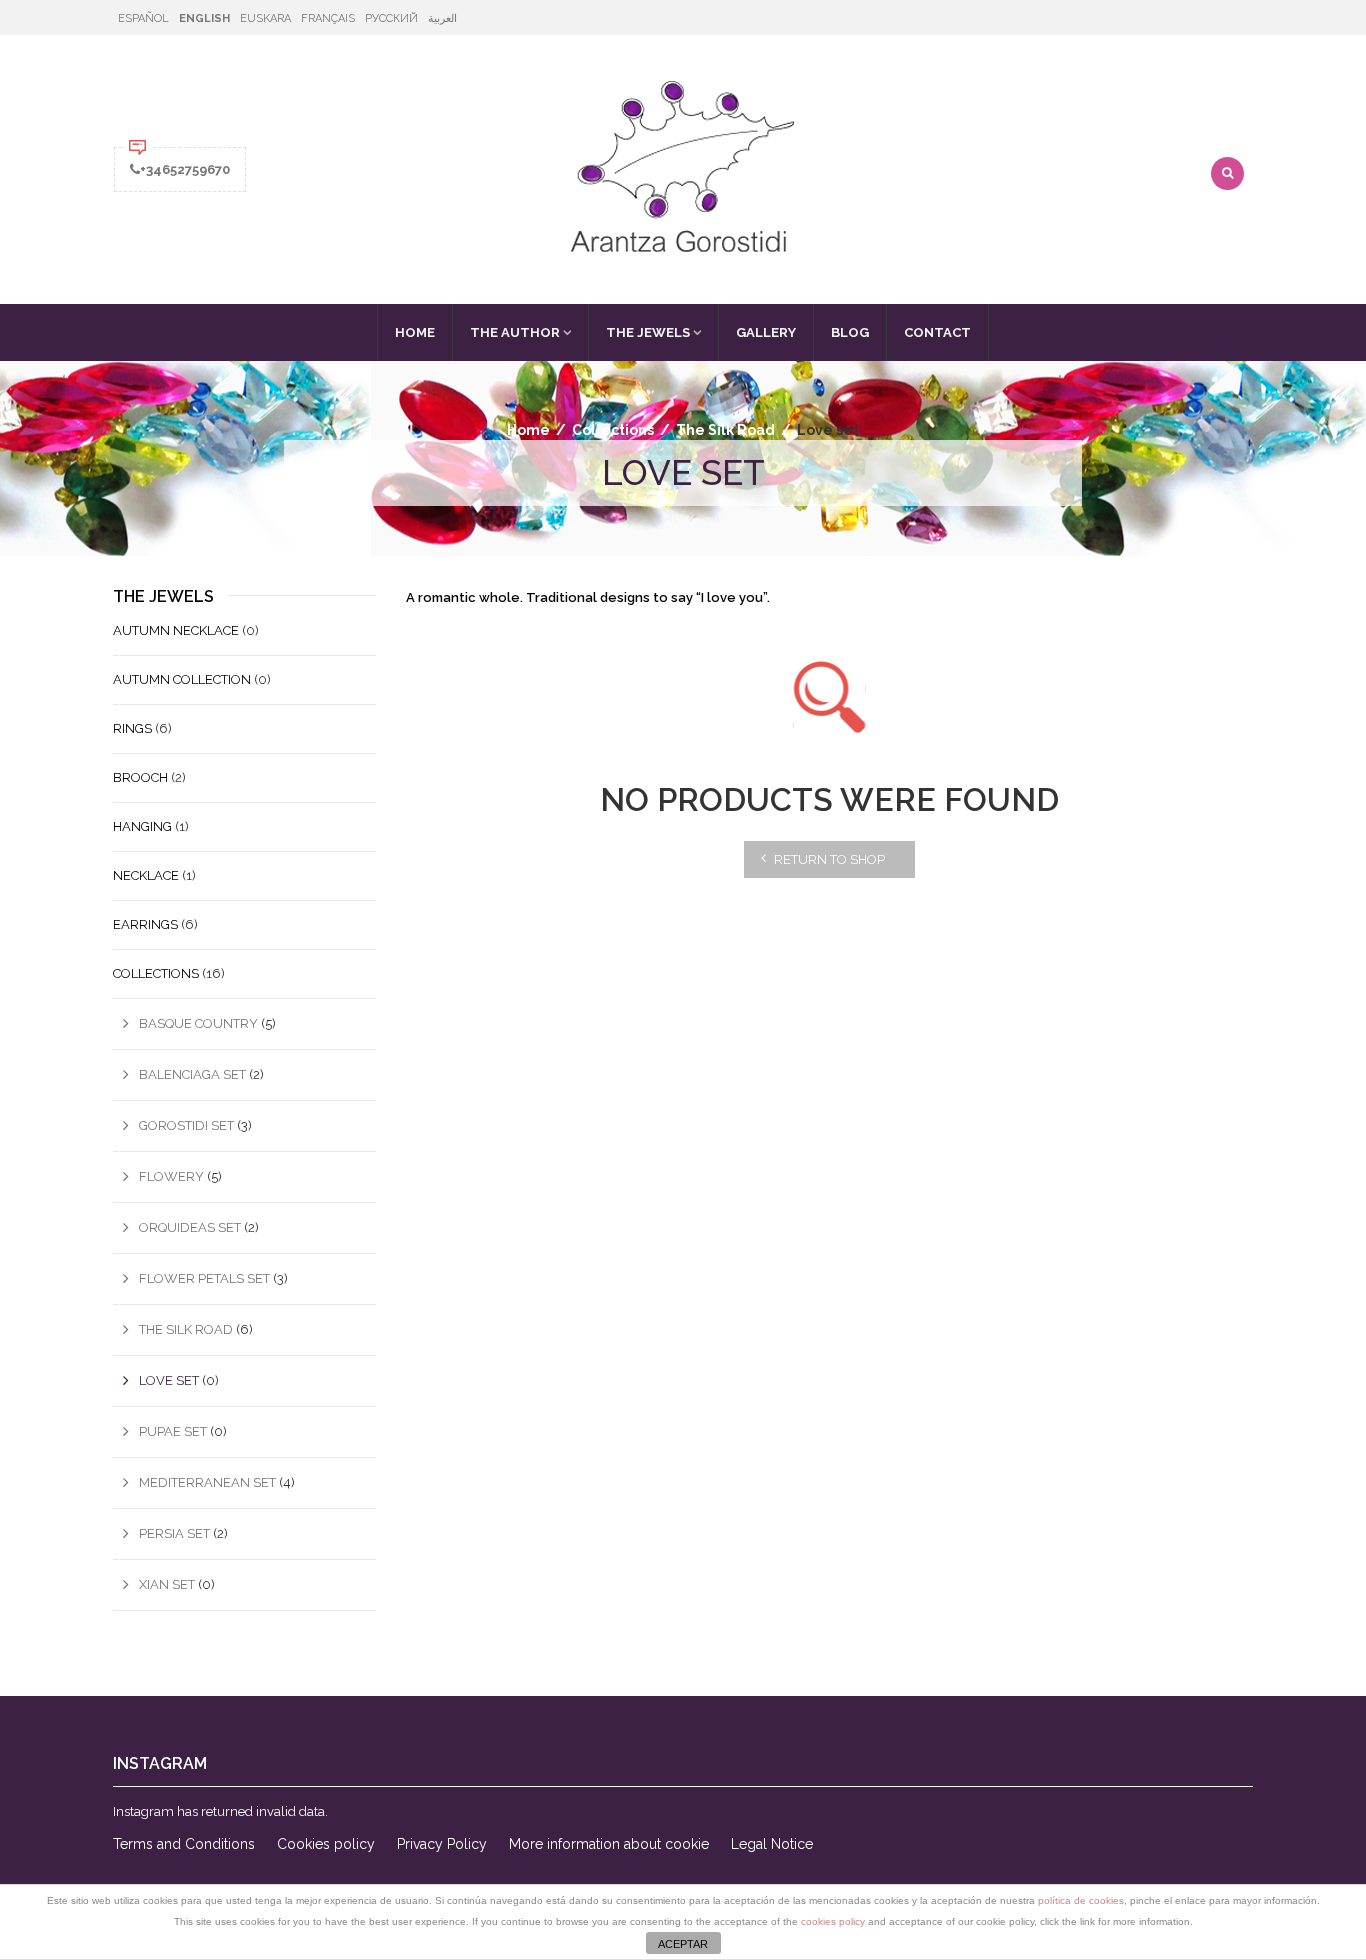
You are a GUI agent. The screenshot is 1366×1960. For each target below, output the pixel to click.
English (204, 18)
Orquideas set (190, 1227)
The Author (515, 332)
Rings (132, 728)
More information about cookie (609, 1844)
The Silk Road (725, 430)
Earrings (145, 924)
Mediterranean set (207, 1482)
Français (328, 18)
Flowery (171, 1176)
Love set (169, 1380)
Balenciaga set (192, 1074)
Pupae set (173, 1431)
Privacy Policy (442, 1844)
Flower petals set (204, 1278)
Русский (391, 18)
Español (143, 18)
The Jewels (648, 332)
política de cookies (1081, 1900)
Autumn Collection (182, 679)
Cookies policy (326, 1844)
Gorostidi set (186, 1125)
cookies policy (833, 1921)
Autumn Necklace (176, 630)
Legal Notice (772, 1844)
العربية (442, 18)
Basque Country (198, 1023)
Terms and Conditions (184, 1844)
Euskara (265, 18)
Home (415, 332)
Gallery (766, 332)
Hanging (142, 826)
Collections (613, 430)
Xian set (167, 1584)
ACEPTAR (683, 1944)
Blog (850, 332)
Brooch (140, 777)
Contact (937, 332)
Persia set (174, 1533)
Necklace (146, 875)
